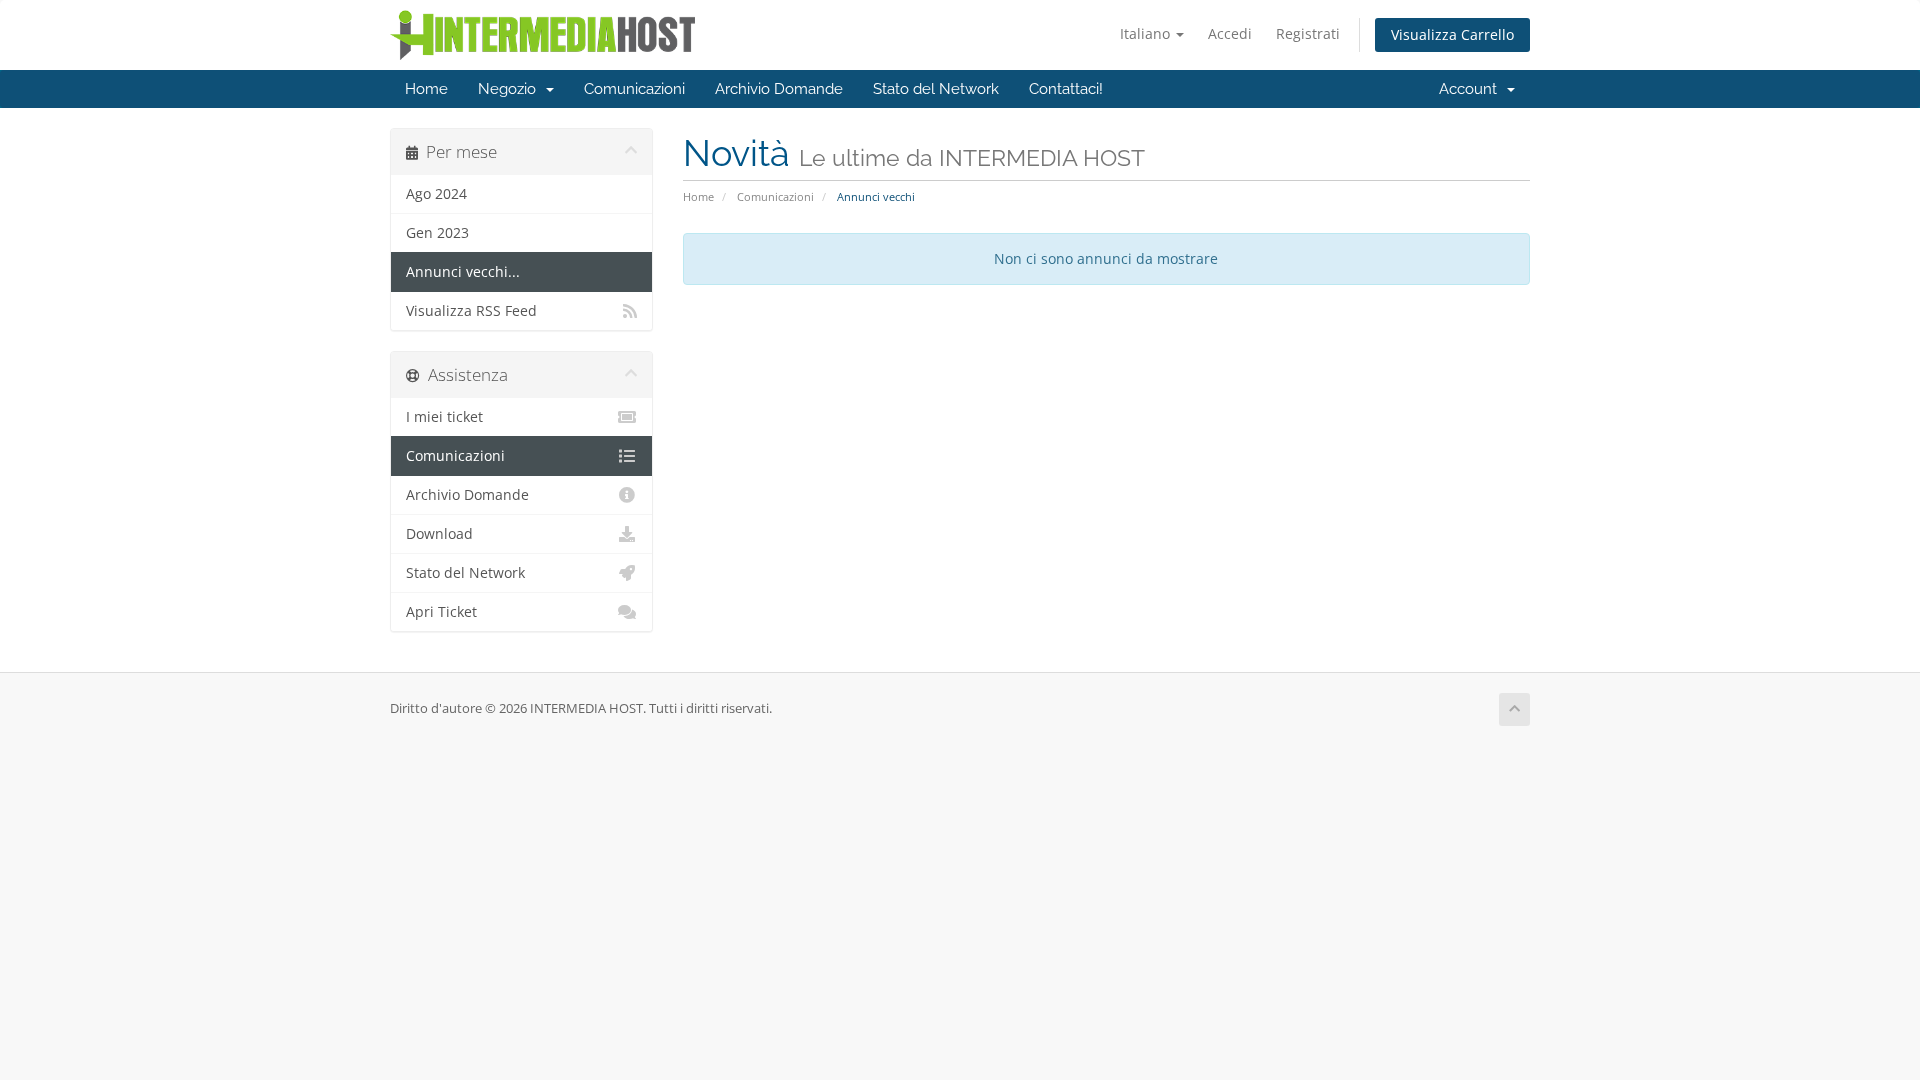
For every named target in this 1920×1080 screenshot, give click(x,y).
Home (426, 89)
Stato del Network (936, 89)
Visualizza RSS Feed (471, 311)
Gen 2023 (437, 233)
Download (439, 534)
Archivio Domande (779, 89)
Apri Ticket (441, 612)
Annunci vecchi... (463, 272)
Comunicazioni (634, 89)
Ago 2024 (436, 194)
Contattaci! (1066, 89)
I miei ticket (444, 417)
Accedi (1230, 33)
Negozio (511, 89)
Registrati (1308, 33)
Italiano (1147, 33)
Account (1472, 89)
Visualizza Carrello (1452, 34)
